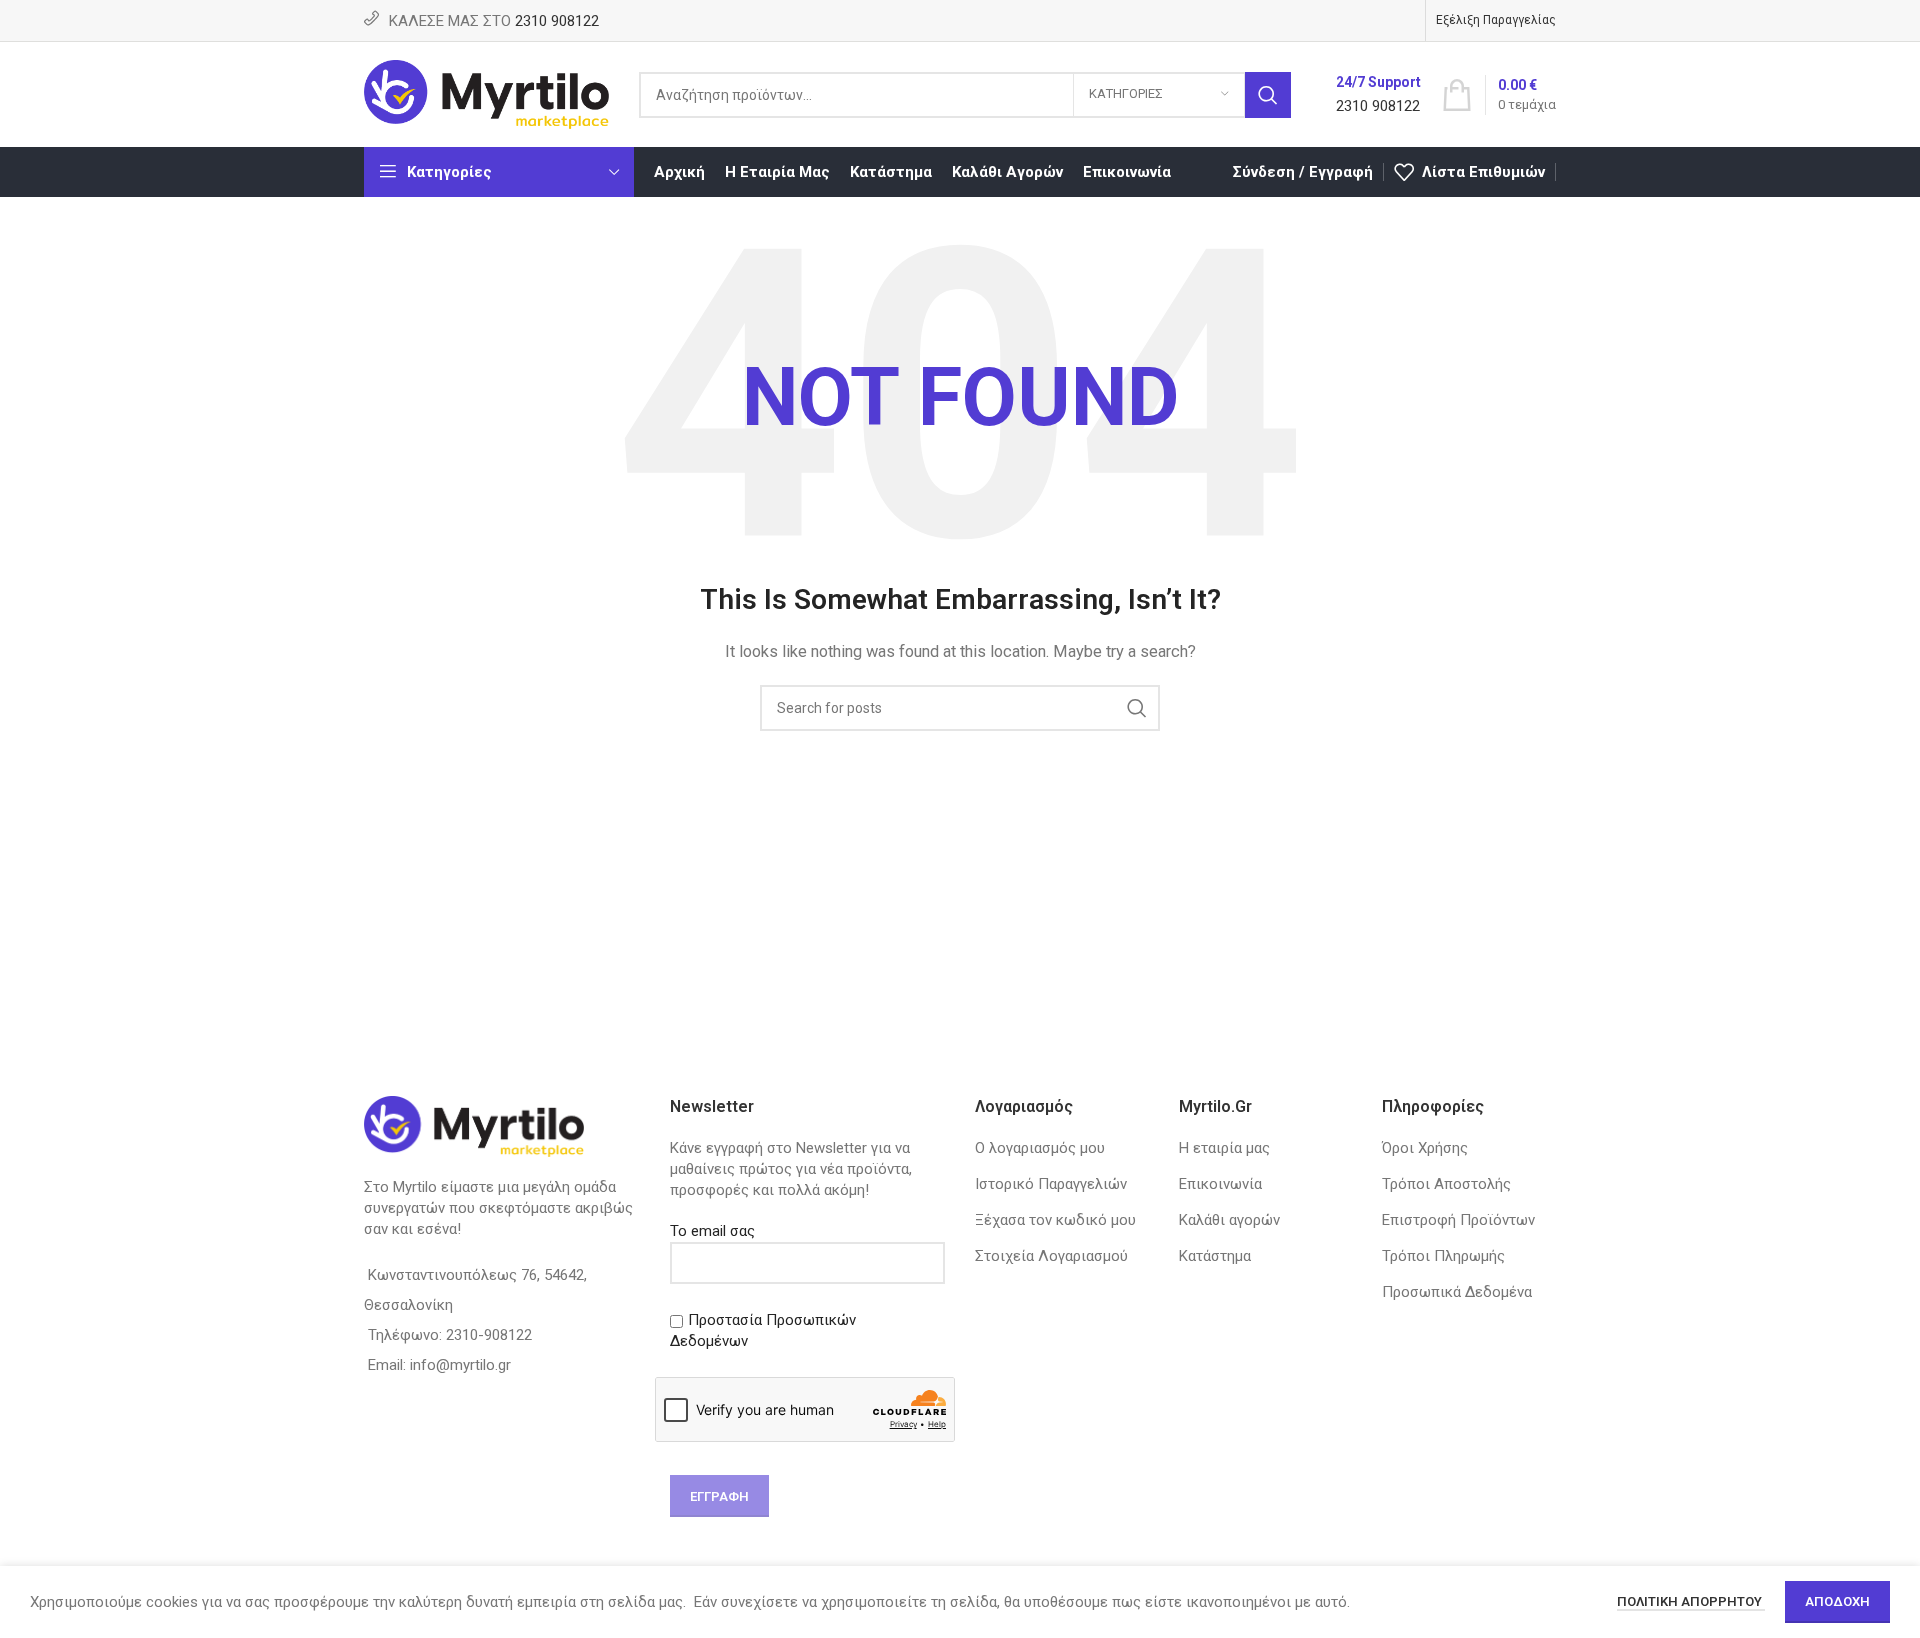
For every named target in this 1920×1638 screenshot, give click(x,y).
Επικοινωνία (1220, 1184)
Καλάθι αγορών (1229, 1220)
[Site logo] (486, 93)
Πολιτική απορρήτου (1691, 1601)
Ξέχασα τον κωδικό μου (1055, 1220)
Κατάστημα (1215, 1256)
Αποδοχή (1837, 1601)
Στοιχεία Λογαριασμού (1051, 1256)
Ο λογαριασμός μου (1040, 1148)
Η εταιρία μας (1224, 1148)
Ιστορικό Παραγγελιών (1051, 1184)
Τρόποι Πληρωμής (1443, 1256)
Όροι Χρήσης (1425, 1148)
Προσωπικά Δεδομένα (1457, 1292)
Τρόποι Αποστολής (1446, 1184)
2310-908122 (489, 1335)
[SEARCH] (1268, 95)
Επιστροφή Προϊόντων (1458, 1220)
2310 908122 (557, 21)
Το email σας (712, 1231)
